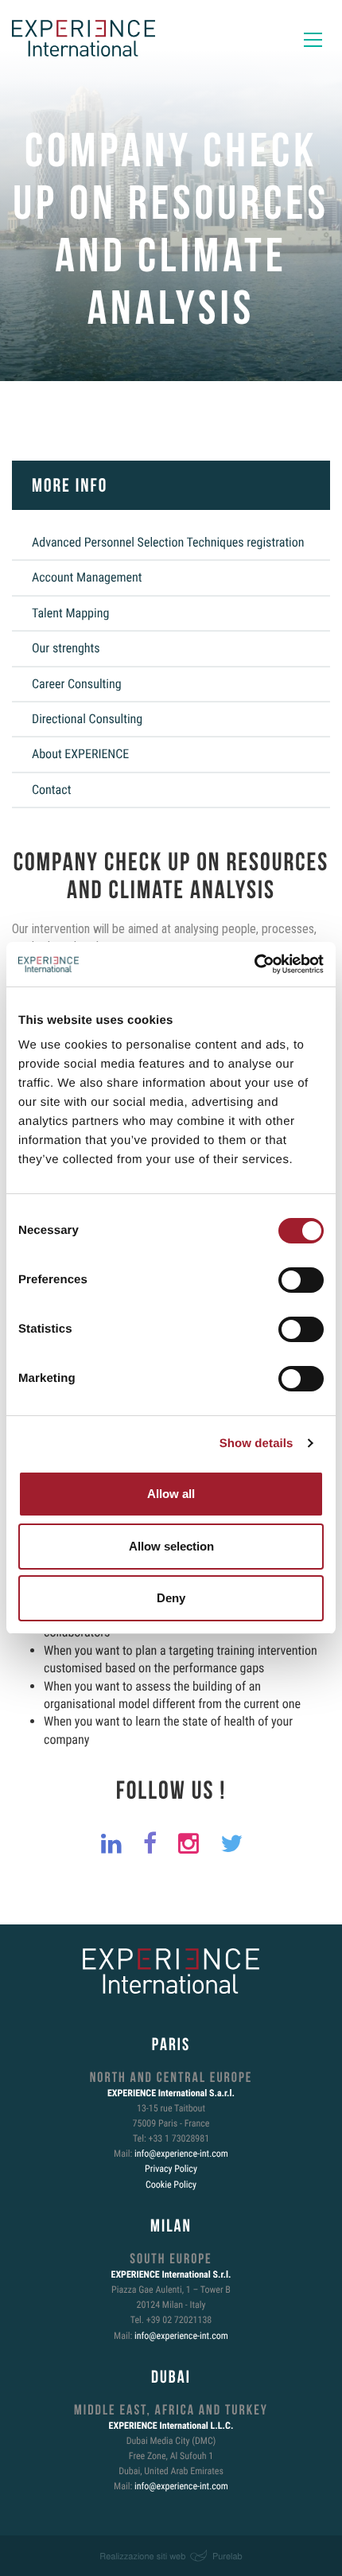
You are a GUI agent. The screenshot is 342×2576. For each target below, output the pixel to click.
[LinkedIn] (107, 1844)
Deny (171, 1598)
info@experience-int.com (181, 2154)
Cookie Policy (171, 2185)
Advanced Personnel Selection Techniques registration (168, 542)
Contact (51, 790)
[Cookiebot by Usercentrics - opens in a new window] (254, 964)
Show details (256, 1444)
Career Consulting (77, 684)
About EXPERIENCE (80, 754)
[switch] (301, 1280)
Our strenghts (66, 648)
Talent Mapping (70, 613)
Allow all (171, 1494)
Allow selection (171, 1546)
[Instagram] (184, 1844)
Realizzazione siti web (142, 2556)
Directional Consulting (87, 719)
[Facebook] (145, 1844)
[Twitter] (227, 1844)
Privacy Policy (171, 2169)
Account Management (87, 577)
